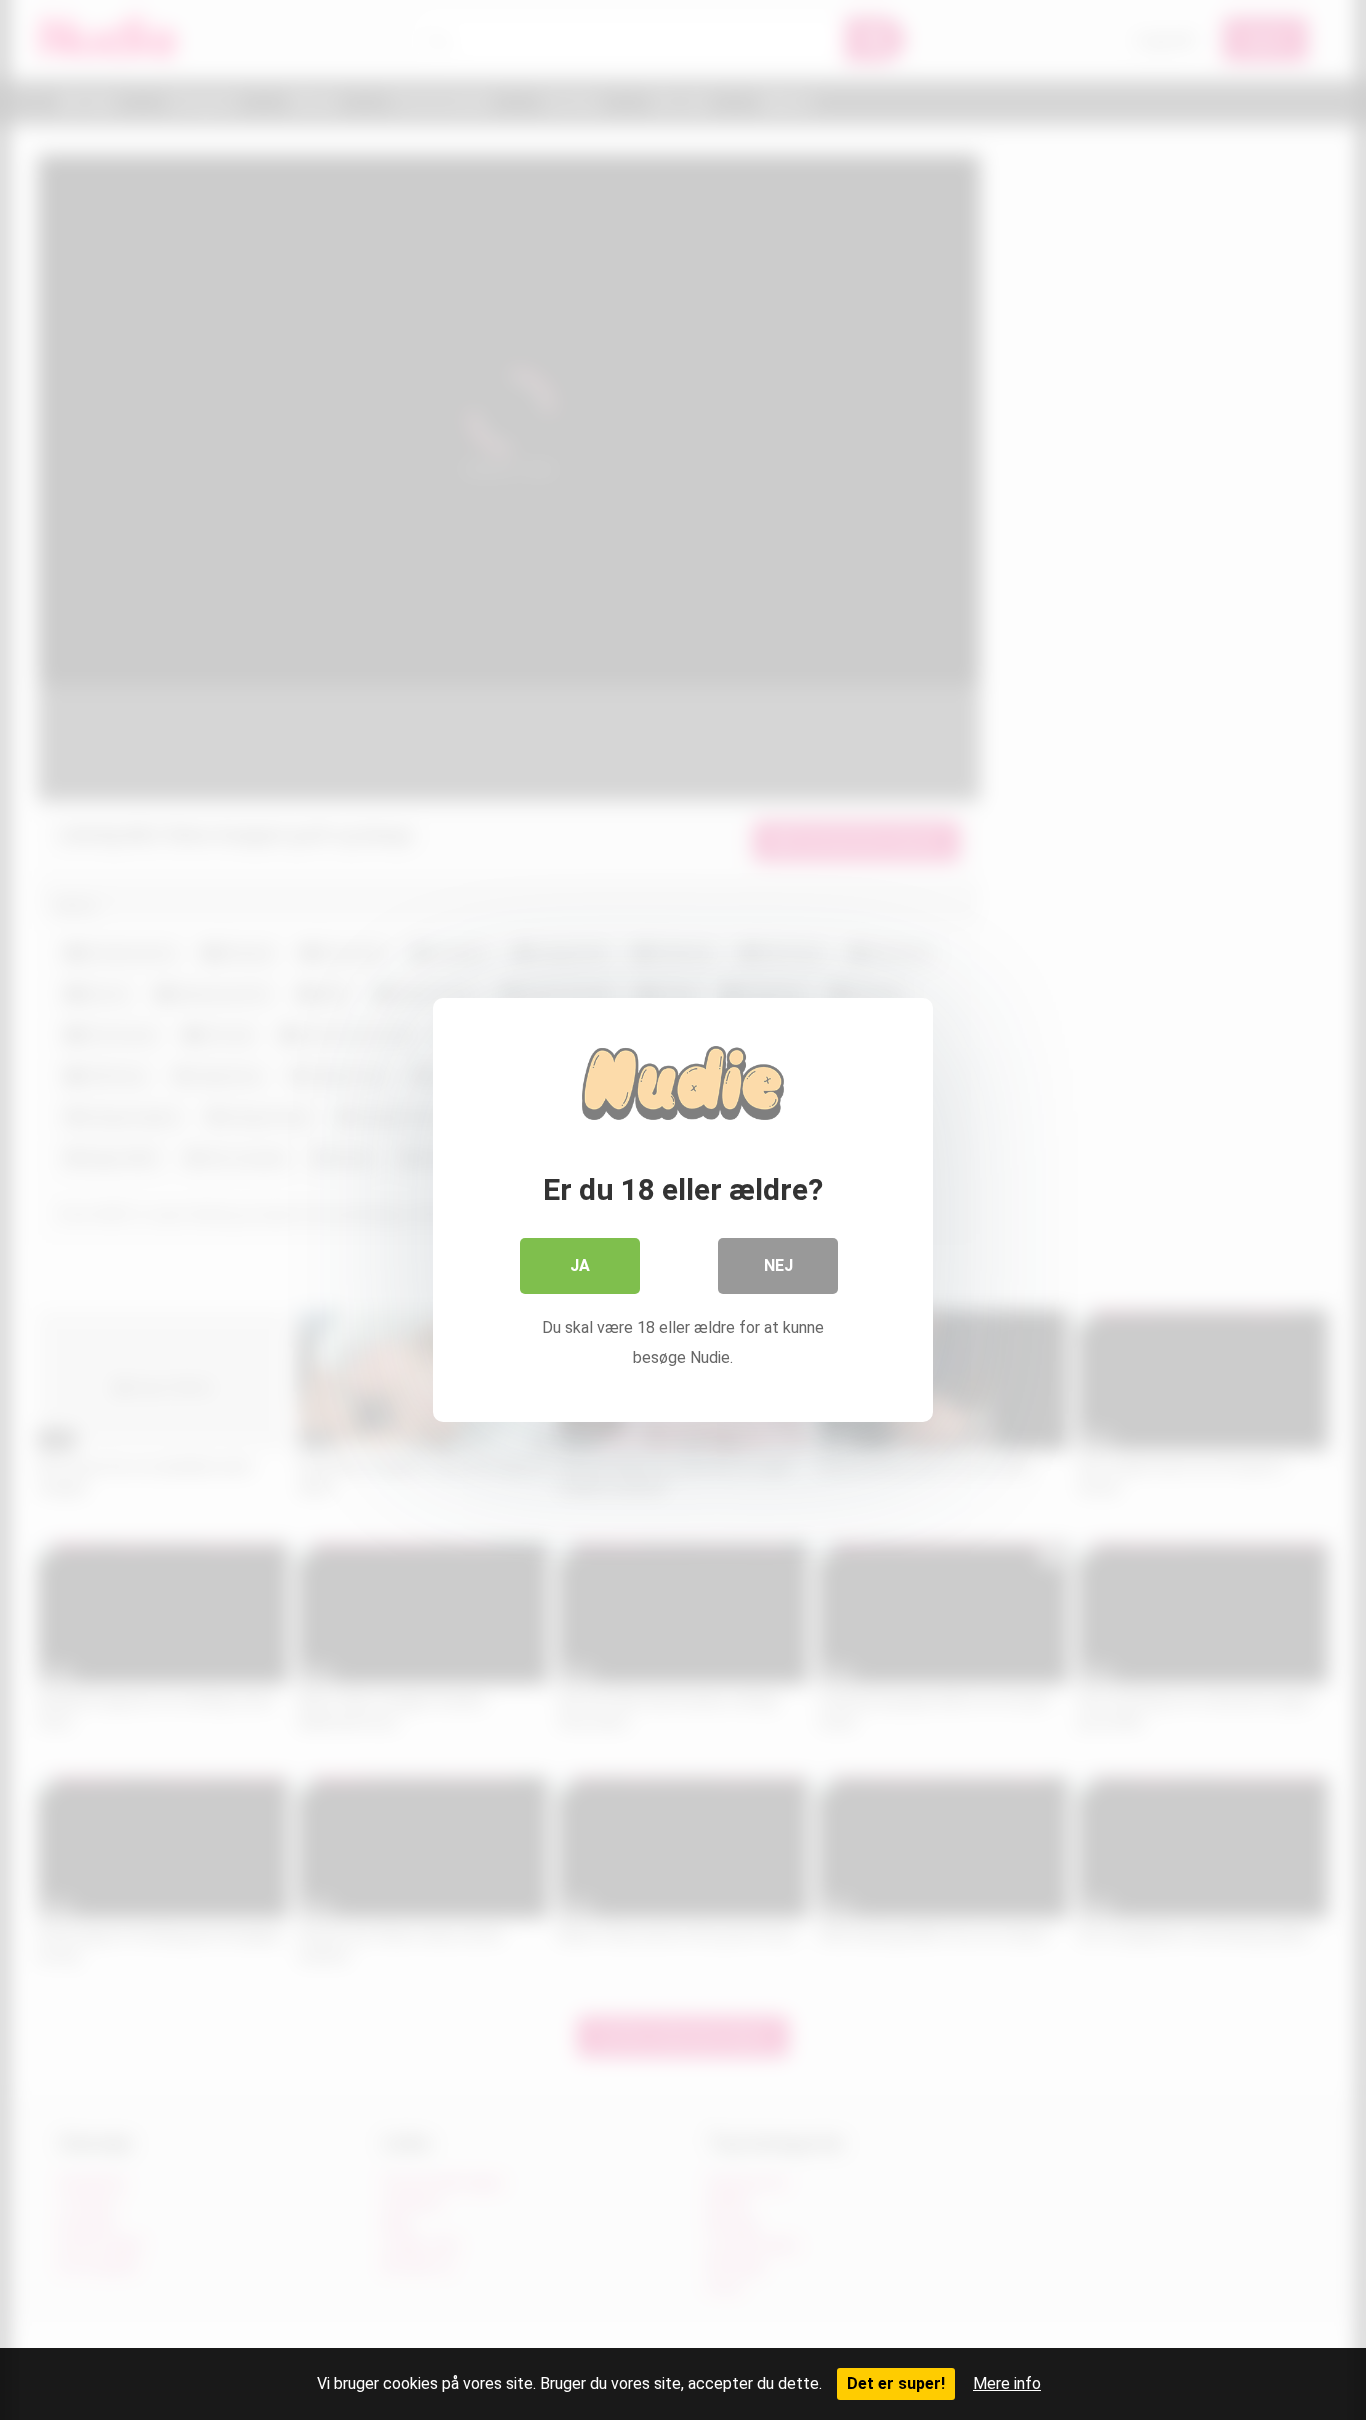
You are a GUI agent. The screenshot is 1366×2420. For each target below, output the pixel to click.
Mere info (1007, 2383)
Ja (580, 1265)
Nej (778, 1265)
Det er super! (896, 2383)
